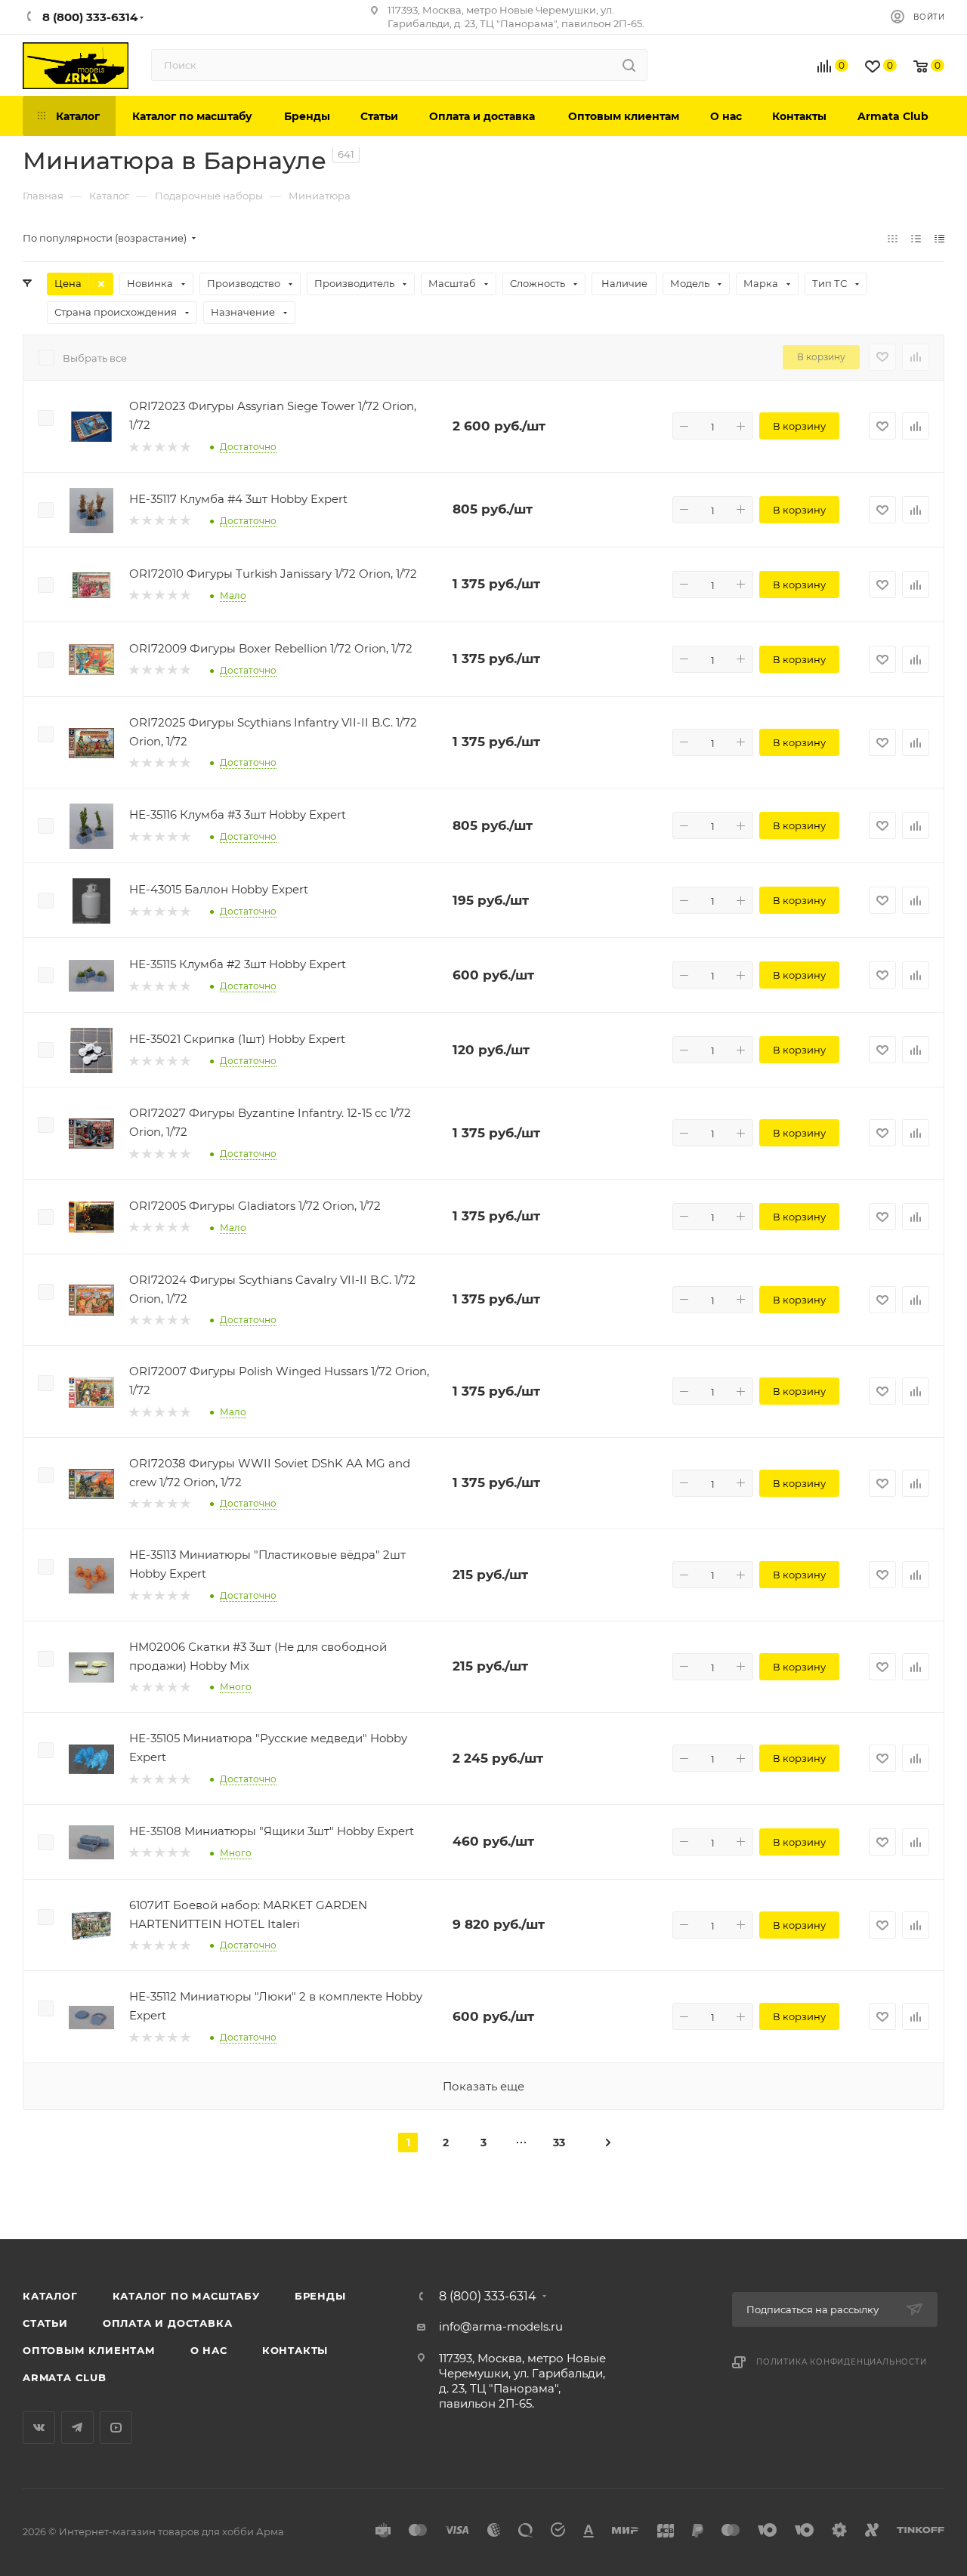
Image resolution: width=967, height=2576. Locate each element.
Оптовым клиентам (89, 2350)
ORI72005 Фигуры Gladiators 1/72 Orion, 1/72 (255, 1206)
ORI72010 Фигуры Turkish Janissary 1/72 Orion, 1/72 (273, 574)
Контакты (295, 2350)
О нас (209, 2350)
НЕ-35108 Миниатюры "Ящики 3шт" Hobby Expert (272, 1831)
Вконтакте (39, 2428)
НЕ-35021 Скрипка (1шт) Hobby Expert (237, 1039)
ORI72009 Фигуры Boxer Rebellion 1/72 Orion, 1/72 (271, 648)
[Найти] (629, 65)
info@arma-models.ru (501, 2326)
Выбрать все (95, 358)
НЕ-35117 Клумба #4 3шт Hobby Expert (238, 499)
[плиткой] (893, 238)
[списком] (916, 238)
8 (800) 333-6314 (488, 2297)
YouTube (116, 2428)
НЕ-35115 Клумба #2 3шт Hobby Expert (238, 964)
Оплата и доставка (168, 2323)
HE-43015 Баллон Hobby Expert (219, 889)
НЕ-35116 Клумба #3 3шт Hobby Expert (238, 814)
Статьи (45, 2323)
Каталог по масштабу (186, 2296)
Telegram (77, 2428)
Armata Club (65, 2377)
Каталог (50, 2296)
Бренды (320, 2296)
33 (559, 2143)
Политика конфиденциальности (842, 2362)
